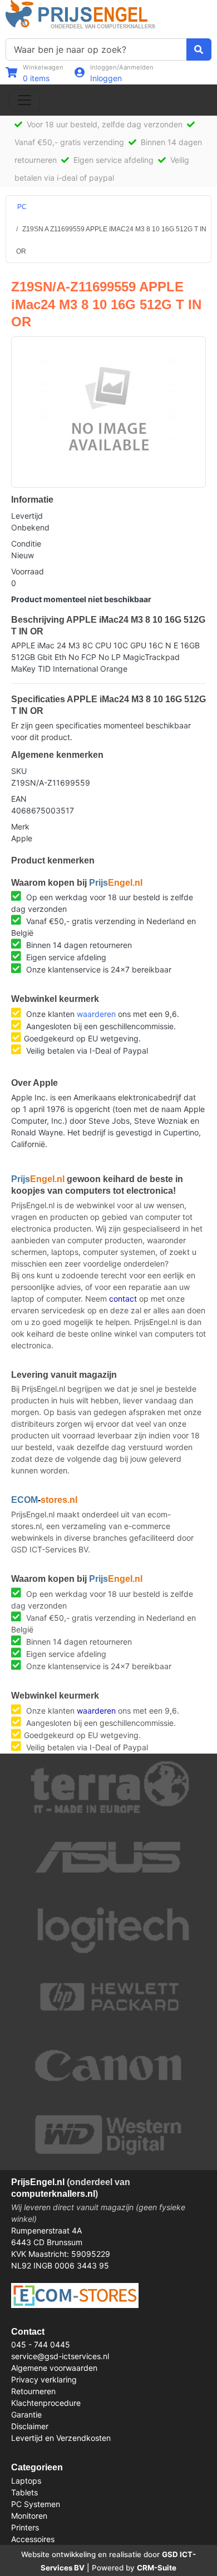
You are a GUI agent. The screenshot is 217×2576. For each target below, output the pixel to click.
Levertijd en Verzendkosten (61, 2438)
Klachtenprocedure (46, 2403)
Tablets (24, 2492)
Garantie (26, 2414)
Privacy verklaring (44, 2379)
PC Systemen (36, 2504)
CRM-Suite (157, 2568)
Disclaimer (30, 2426)
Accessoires (33, 2539)
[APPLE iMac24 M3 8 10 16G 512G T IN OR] (108, 406)
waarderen (96, 1014)
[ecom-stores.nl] (75, 2294)
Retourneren (33, 2391)
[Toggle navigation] (24, 100)
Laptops (26, 2481)
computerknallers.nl (53, 2194)
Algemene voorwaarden (54, 2368)
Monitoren (29, 2516)
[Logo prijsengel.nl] (80, 14)
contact (123, 1299)
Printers (25, 2527)
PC (22, 207)
